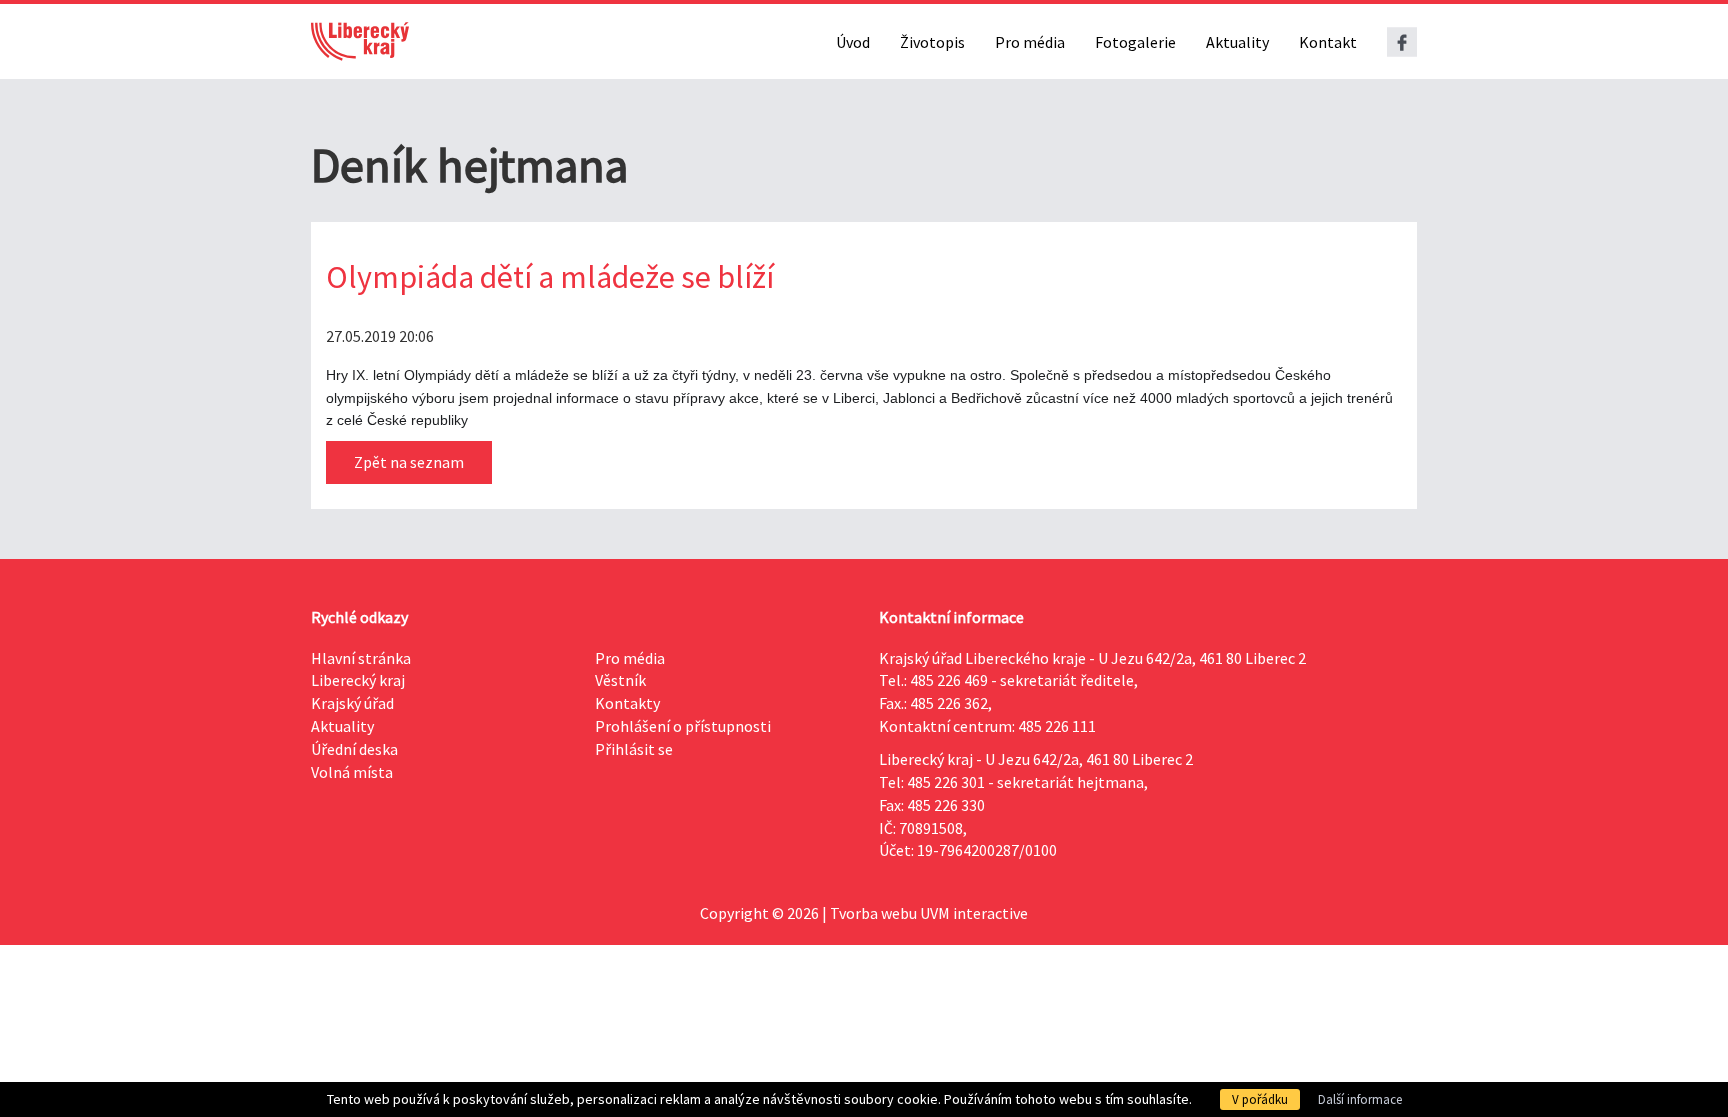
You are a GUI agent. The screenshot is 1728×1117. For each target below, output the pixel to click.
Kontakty (627, 703)
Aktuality (1237, 42)
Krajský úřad (352, 703)
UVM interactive (974, 913)
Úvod (853, 42)
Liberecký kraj (358, 680)
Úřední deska (354, 749)
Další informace (1360, 1099)
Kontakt (1328, 42)
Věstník (620, 680)
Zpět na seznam (409, 462)
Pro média (1030, 42)
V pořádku (1260, 1099)
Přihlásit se (634, 749)
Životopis (932, 42)
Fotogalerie (1135, 42)
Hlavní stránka (361, 658)
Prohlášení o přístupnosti (683, 726)
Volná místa (352, 772)
